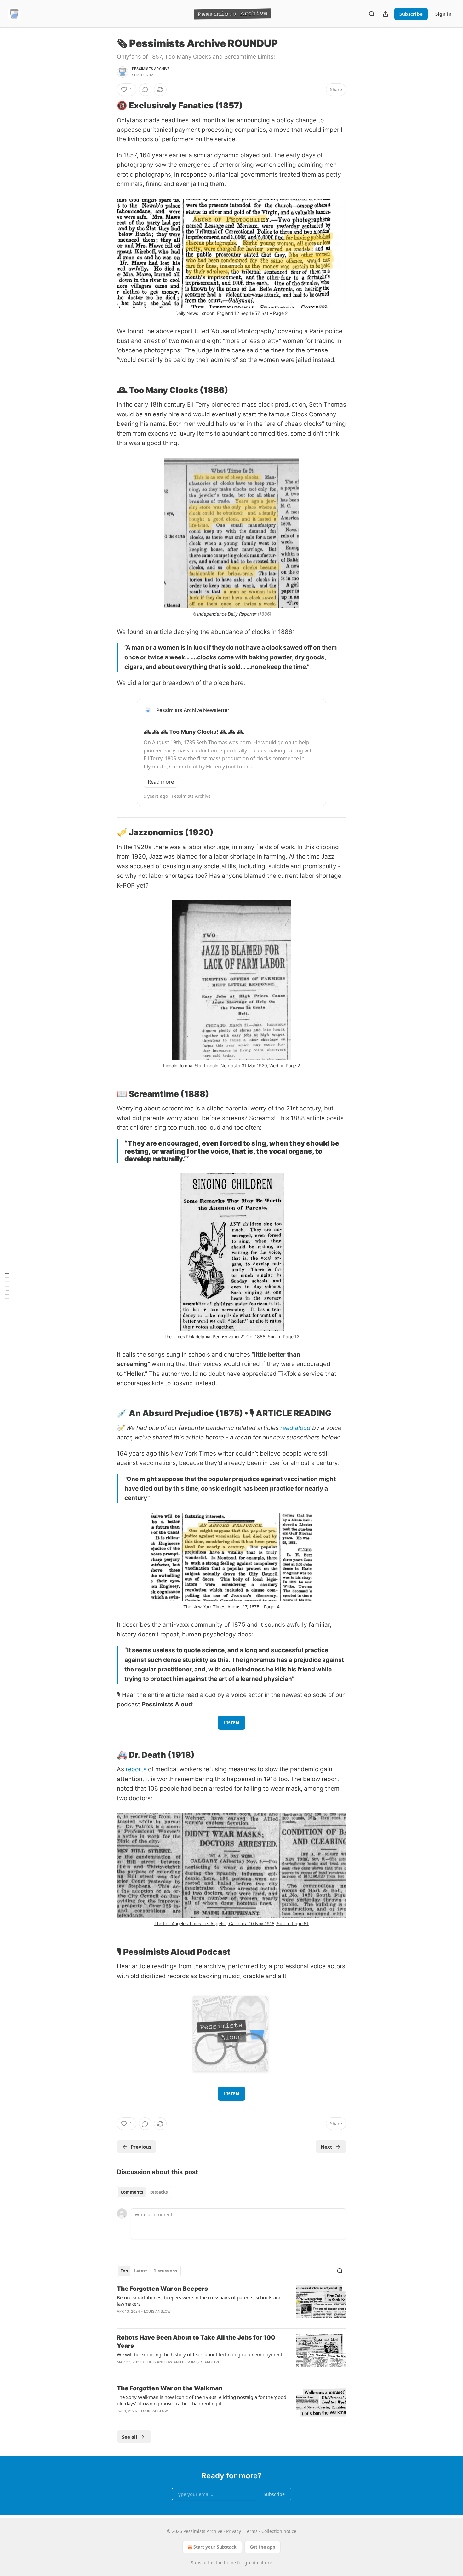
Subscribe (411, 14)
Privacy (234, 2531)
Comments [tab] (132, 2192)
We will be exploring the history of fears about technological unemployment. (200, 2354)
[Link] (108, 106)
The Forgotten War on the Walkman (170, 2388)
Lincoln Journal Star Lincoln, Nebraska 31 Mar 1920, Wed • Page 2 (231, 1065)
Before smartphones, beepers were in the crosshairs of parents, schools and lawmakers (199, 2301)
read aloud (295, 1428)
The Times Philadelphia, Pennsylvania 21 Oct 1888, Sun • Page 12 (231, 1337)
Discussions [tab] (165, 2271)
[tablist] (144, 2192)
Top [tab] (124, 2271)
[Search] (372, 14)
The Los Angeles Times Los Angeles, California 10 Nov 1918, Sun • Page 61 (231, 1923)
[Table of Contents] (7, 1288)
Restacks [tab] (158, 2192)
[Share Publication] (386, 14)
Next (326, 2147)
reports (136, 1769)
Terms (251, 2531)
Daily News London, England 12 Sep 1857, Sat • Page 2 (231, 313)
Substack (200, 2563)
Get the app (263, 2547)
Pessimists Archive (151, 69)
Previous (141, 2147)
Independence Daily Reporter (227, 614)
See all (130, 2437)
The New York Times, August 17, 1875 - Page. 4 (231, 1607)
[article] (231, 2304)
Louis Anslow (157, 2311)
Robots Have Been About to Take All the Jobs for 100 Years (196, 2342)
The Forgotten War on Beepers (162, 2289)
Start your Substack (215, 2547)
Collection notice (279, 2531)
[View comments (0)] (145, 90)
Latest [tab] (141, 2271)
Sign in (443, 14)
